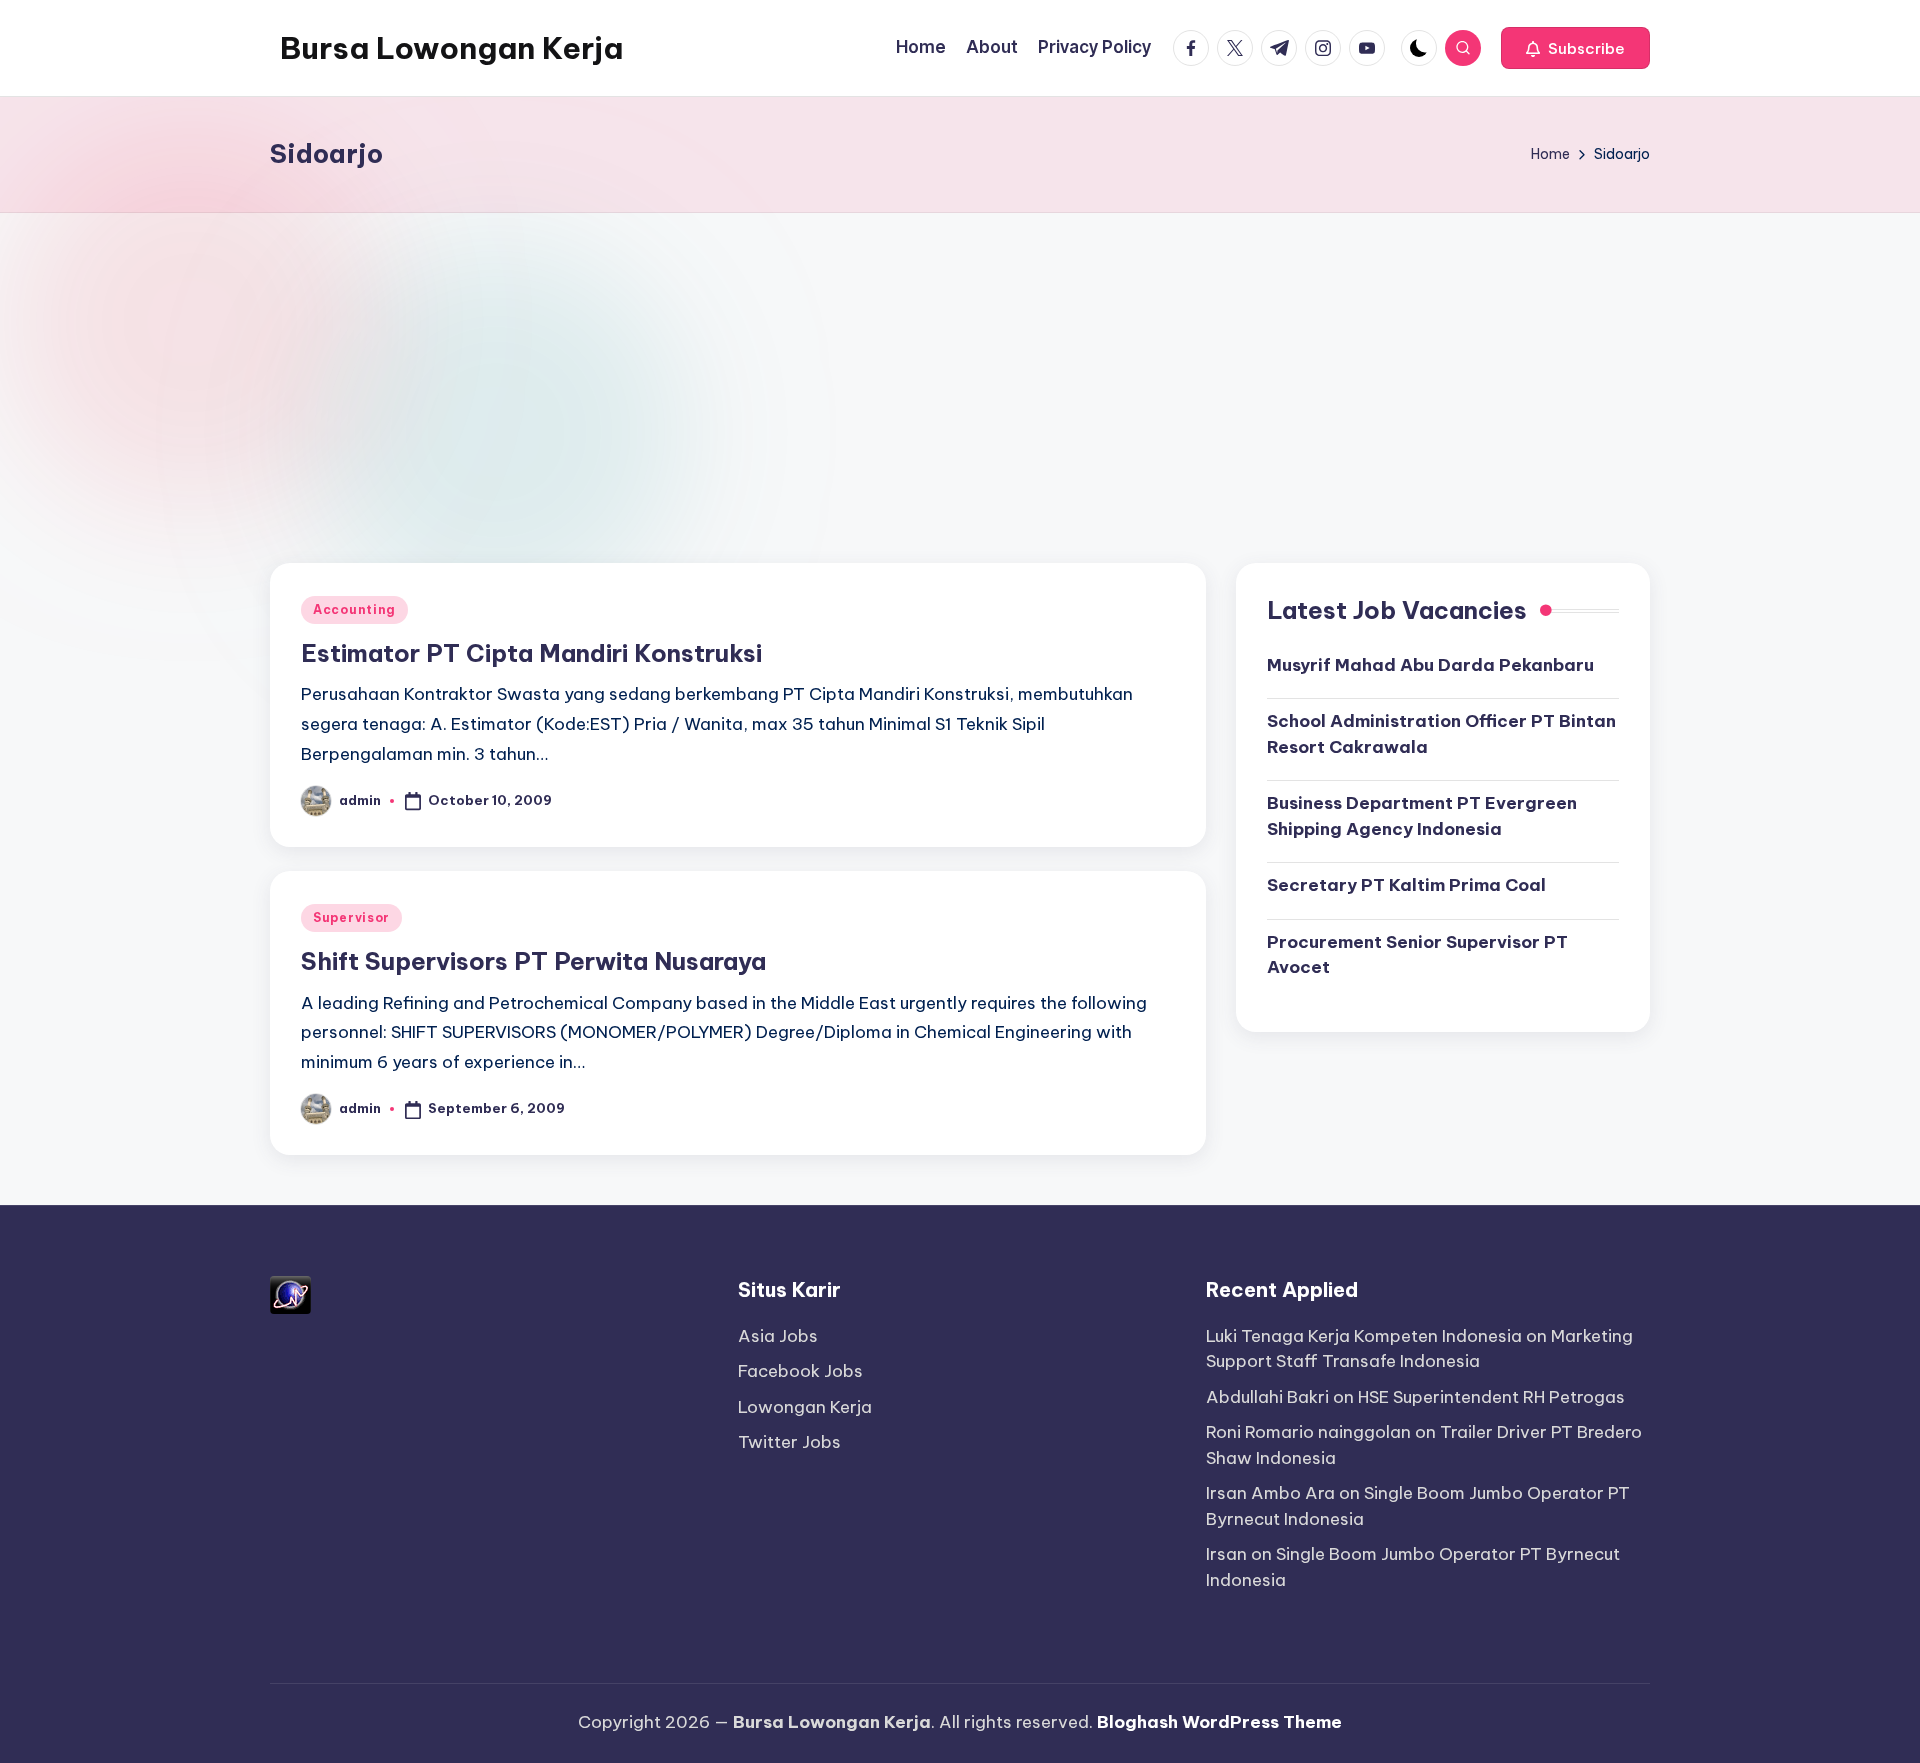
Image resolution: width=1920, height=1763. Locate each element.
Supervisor (351, 917)
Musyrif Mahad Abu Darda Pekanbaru (1430, 664)
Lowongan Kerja (805, 1407)
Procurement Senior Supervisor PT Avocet (1417, 954)
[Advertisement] (960, 363)
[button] (1575, 48)
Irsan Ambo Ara (1270, 1493)
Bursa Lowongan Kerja (451, 48)
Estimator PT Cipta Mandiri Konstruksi (531, 653)
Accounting (354, 609)
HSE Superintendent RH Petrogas (1491, 1397)
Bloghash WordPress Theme (1219, 1722)
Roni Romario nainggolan (1308, 1432)
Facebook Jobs (800, 1371)
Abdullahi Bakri (1267, 1397)
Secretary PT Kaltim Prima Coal (1406, 885)
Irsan (1226, 1554)
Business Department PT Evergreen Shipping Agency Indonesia (1422, 816)
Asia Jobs (778, 1336)
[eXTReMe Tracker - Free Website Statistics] (290, 1293)
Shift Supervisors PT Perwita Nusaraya (533, 961)
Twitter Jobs (789, 1442)
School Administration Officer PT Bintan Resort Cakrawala (1441, 734)
